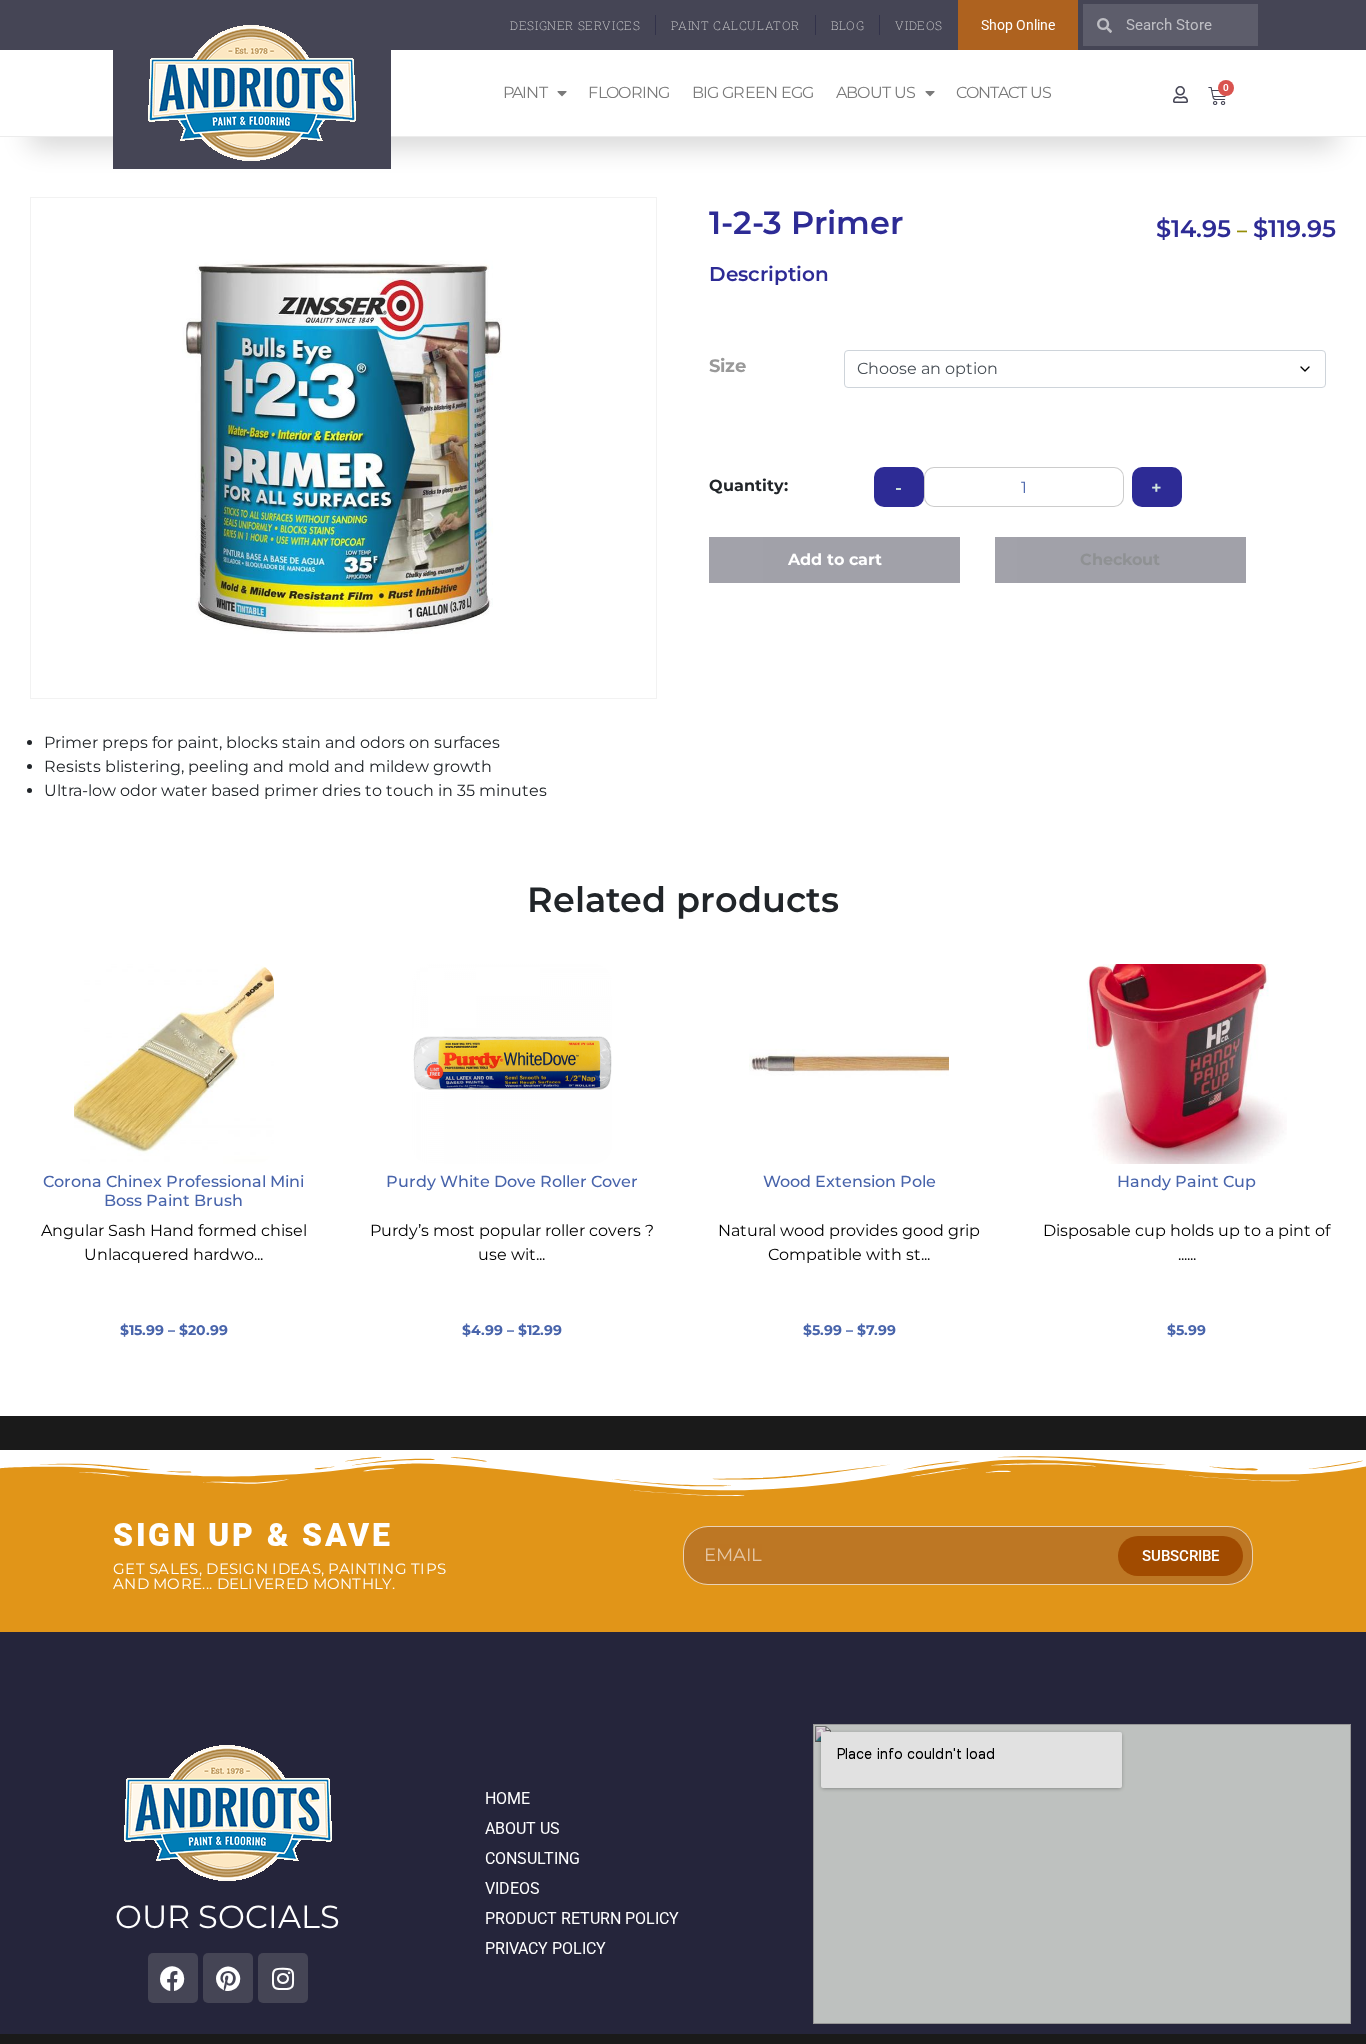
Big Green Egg (753, 92)
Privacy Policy (545, 1948)
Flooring (628, 92)
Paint (525, 92)
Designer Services (575, 25)
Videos (919, 25)
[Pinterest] (228, 1978)
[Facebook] (173, 1978)
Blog (847, 25)
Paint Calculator (735, 25)
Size (727, 366)
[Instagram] (283, 1978)
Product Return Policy (582, 1918)
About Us (875, 92)
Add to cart (835, 559)
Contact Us (1003, 92)
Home (507, 1798)
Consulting (532, 1858)
